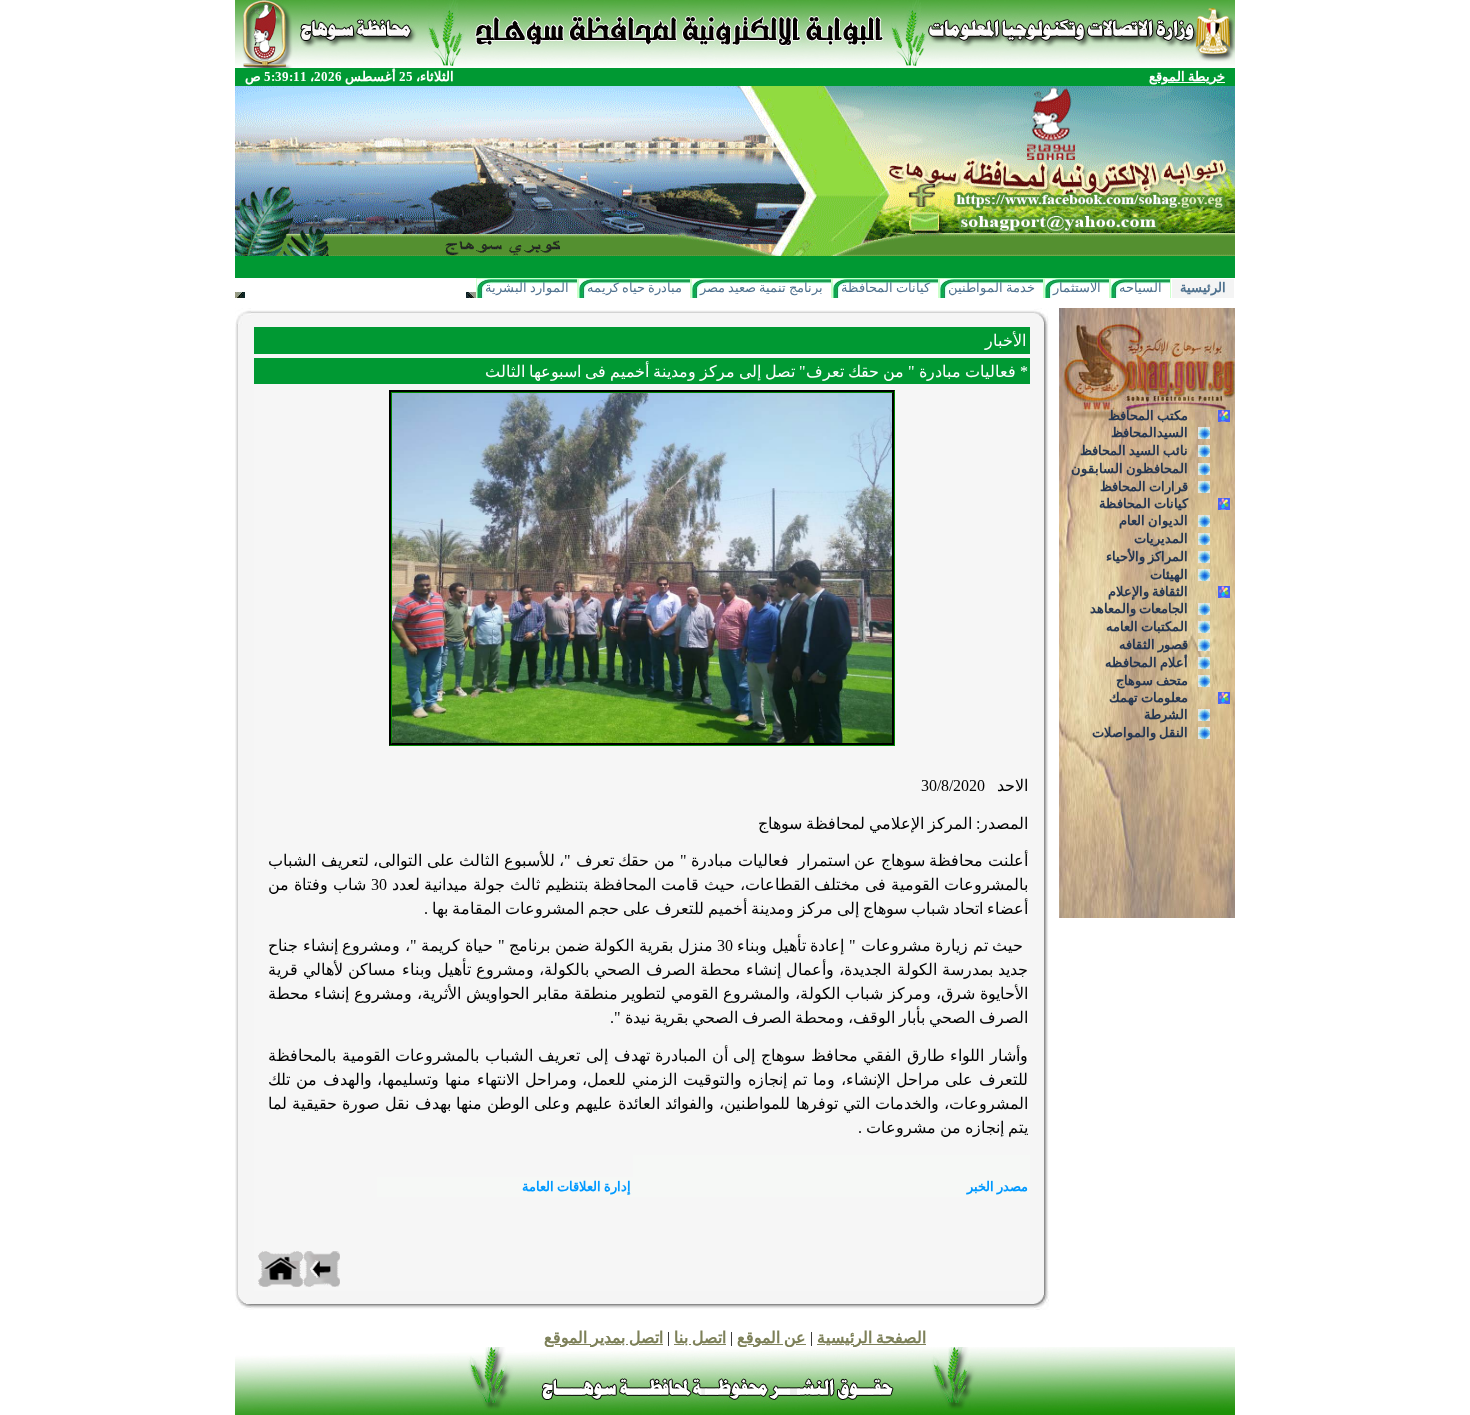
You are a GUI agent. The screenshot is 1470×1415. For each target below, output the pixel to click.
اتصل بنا (700, 1337)
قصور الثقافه (1153, 644)
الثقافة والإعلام (1148, 591)
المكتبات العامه (1147, 626)
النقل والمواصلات (1140, 732)
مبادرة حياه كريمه (634, 287)
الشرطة (1166, 714)
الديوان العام (1153, 520)
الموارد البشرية (527, 287)
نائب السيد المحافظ (1134, 450)
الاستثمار (1077, 287)
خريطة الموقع (1187, 76)
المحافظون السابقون (1129, 468)
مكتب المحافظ (1148, 415)
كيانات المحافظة (885, 287)
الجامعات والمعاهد (1139, 608)
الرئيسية (1203, 287)
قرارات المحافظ (1144, 486)
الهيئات (1169, 574)
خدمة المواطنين (991, 287)
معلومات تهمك (1148, 697)
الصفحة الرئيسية (871, 1337)
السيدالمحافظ (1149, 432)
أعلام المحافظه (1146, 662)
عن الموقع (771, 1337)
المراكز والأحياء (1147, 556)
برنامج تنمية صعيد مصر (761, 287)
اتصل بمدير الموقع (603, 1337)
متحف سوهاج (1152, 680)
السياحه (1140, 287)
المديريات (1161, 538)
